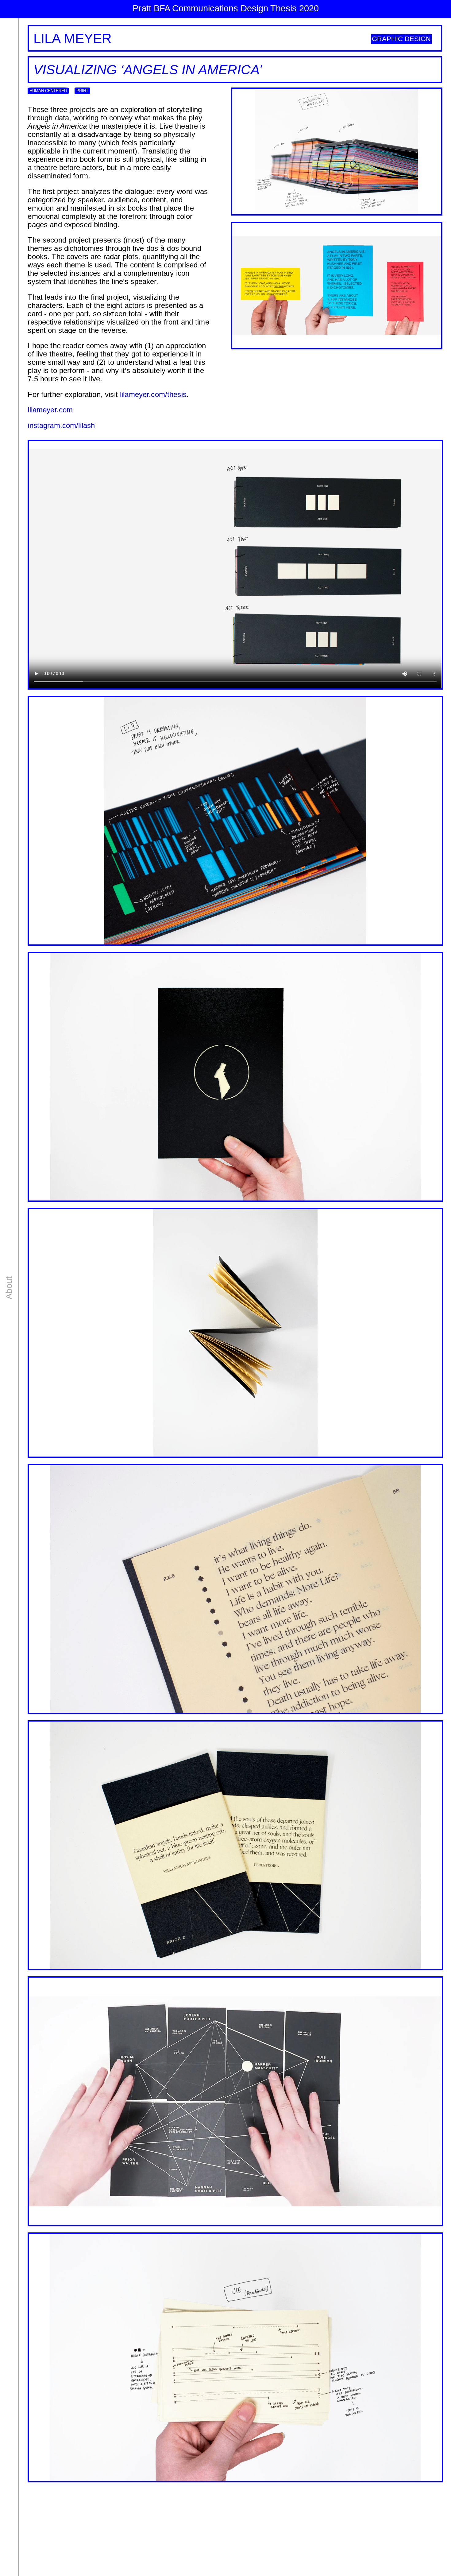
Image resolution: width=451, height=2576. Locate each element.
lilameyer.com (50, 410)
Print (82, 91)
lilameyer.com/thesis (153, 395)
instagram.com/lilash (61, 426)
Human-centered (48, 91)
